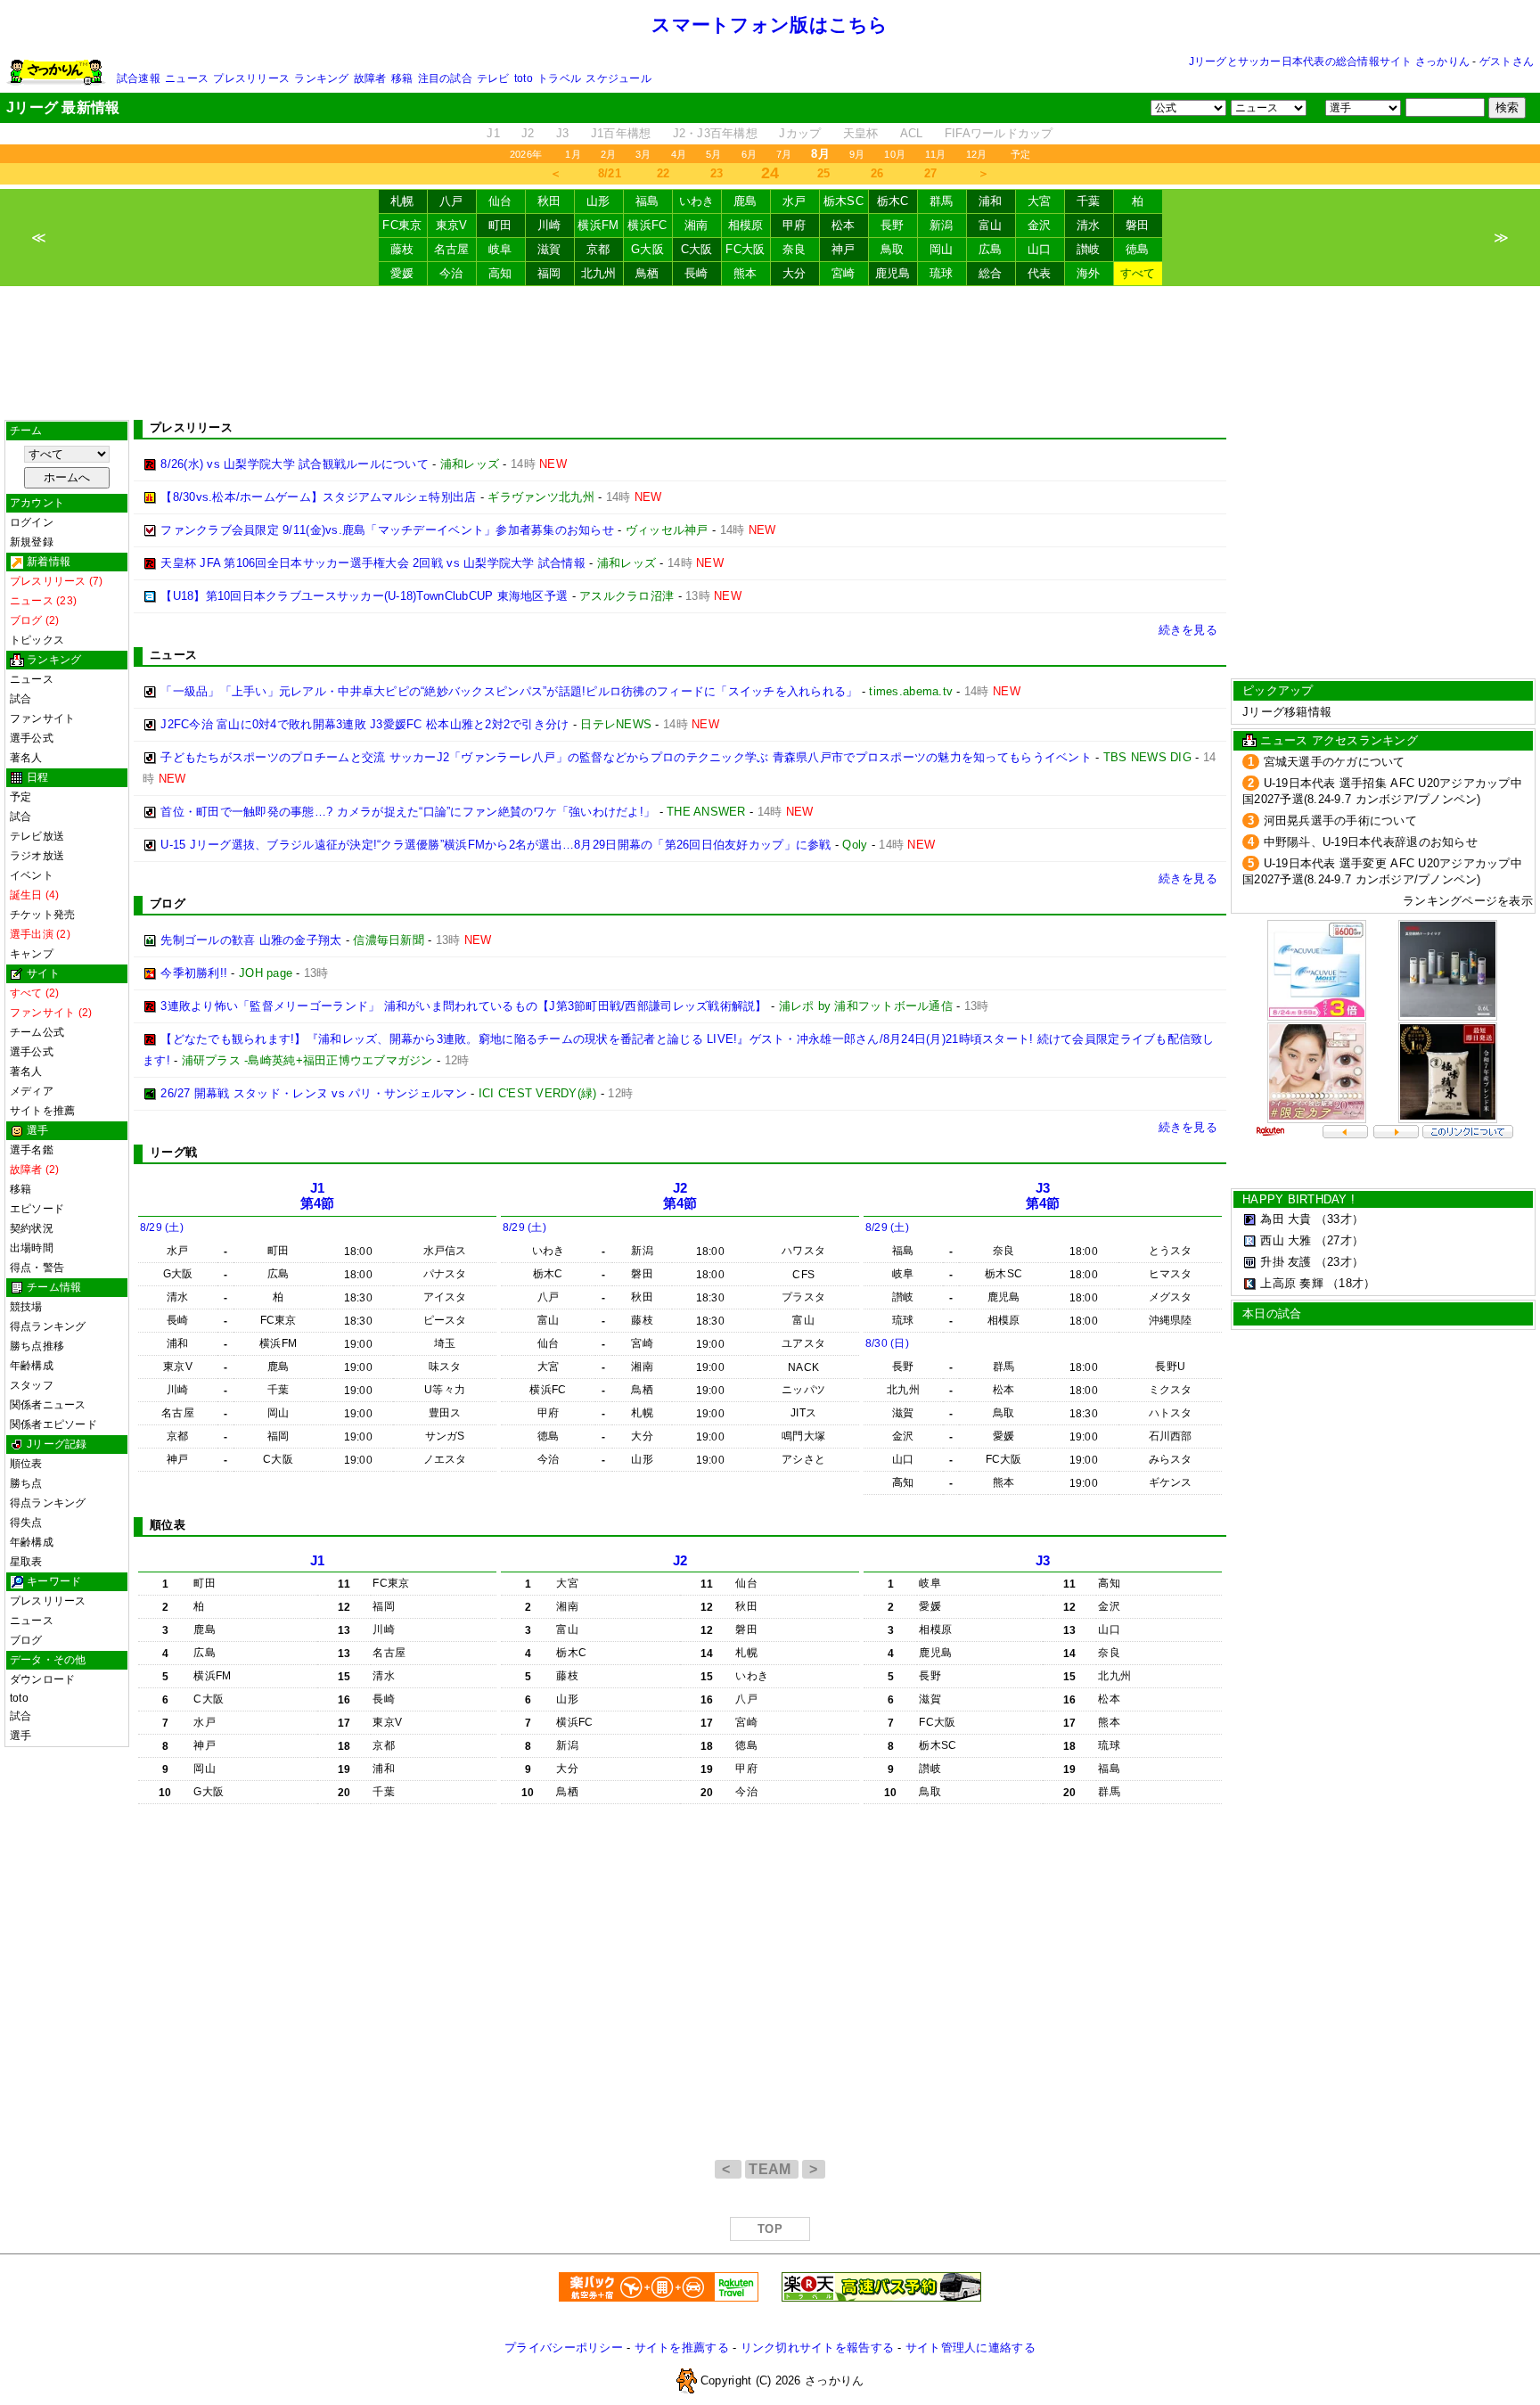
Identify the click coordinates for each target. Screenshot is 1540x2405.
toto (524, 78)
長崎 (696, 273)
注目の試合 (445, 78)
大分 (795, 273)
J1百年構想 (621, 133)
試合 (20, 699)
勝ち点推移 (37, 1346)
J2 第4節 (680, 1196)
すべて (1138, 273)
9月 (857, 154)
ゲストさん (1507, 62)
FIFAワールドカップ (999, 133)
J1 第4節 (318, 1196)
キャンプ (32, 954)
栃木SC (844, 201)
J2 (528, 133)
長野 (893, 225)
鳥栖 (647, 273)
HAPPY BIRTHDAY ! (1298, 1199)
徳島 (1138, 249)
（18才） (1351, 1283)
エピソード (37, 1209)
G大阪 (647, 249)
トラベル (559, 78)
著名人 (26, 758)
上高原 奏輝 (1292, 1283)
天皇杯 (861, 133)
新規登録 (32, 542)
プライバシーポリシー (564, 2348)
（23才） (1339, 1262)
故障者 (370, 78)
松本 (844, 225)
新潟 (942, 225)
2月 (608, 154)
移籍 (402, 78)
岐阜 (500, 249)
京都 (598, 249)
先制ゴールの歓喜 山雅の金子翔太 (251, 940)
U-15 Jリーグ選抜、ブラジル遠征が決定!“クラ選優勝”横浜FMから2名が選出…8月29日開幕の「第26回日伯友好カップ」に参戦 (496, 845)
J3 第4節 (1043, 1196)
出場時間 (32, 1248)
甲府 (795, 225)
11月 (936, 154)
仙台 (500, 201)
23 (717, 173)
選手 (20, 1736)
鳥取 (893, 249)
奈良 (795, 249)
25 (824, 173)
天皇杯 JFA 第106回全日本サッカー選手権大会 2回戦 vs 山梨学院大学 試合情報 (373, 563)
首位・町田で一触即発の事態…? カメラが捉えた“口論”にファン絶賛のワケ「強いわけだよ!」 (408, 812)
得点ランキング (48, 1326)
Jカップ (800, 133)
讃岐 (1089, 249)
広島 (991, 249)
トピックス (37, 640)
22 (664, 173)
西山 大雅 (1286, 1240)
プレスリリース (251, 78)
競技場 (26, 1307)
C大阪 (697, 249)
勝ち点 (26, 1483)
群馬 (942, 201)
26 (877, 173)
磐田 (1138, 225)
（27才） (1339, 1240)
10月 (895, 154)
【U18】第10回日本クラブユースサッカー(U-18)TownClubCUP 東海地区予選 (364, 596)
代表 (1040, 273)
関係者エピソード (53, 1424)
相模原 (746, 225)
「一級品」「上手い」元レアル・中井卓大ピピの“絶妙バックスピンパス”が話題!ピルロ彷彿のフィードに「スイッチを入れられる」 (509, 691)
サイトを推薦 (42, 1111)
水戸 (795, 201)
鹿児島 (893, 273)
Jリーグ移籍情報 (1287, 712)
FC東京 (402, 225)
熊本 (745, 273)
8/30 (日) (887, 1343)
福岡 (549, 273)
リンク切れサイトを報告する (817, 2348)
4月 (679, 154)
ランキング (321, 78)
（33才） (1339, 1219)
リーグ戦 (173, 1152)
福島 (647, 201)
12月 (977, 154)
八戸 (451, 201)
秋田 (549, 201)
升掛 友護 (1286, 1262)
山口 (1040, 249)
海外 (1089, 273)
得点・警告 (37, 1268)
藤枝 (402, 249)
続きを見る (1188, 630)
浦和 (991, 201)
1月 (573, 154)
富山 (991, 225)
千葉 (1089, 201)
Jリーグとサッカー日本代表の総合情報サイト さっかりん (1329, 62)
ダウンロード (42, 1679)
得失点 (26, 1523)
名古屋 (452, 249)
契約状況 (32, 1228)
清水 (1089, 225)
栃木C (893, 201)
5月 (713, 154)
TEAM (772, 2169)
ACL (912, 133)
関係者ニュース (48, 1405)
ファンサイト (42, 718)
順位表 (26, 1464)
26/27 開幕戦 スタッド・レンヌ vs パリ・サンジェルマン (314, 1093)
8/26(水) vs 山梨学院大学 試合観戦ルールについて (295, 464)
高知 (500, 273)
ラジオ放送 (37, 856)
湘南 (696, 225)
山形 (598, 201)
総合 (991, 273)
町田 (500, 225)
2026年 (526, 154)
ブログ (26, 1640)
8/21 (610, 173)
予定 (1020, 154)
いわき (697, 201)
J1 (493, 133)
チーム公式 (37, 1032)
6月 (749, 154)
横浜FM (598, 225)
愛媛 (402, 273)
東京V (452, 225)
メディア (32, 1091)
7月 (784, 154)
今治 (451, 273)
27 (931, 173)
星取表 (26, 1562)
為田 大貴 (1286, 1219)
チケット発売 (42, 915)
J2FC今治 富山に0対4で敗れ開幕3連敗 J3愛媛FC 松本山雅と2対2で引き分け (365, 724)
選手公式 (32, 738)
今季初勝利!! (194, 973)
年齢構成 (32, 1366)
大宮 (1040, 201)
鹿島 (745, 201)
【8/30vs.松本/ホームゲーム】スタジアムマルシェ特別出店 (318, 497)
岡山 (942, 249)
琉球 (942, 273)
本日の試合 (1272, 1313)
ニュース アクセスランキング (1339, 740)
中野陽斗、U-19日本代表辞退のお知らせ (1371, 842)
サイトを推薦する (682, 2348)
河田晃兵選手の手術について (1340, 821)
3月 (643, 154)
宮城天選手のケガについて (1335, 762)
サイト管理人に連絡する (971, 2348)
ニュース (187, 78)
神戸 (844, 249)
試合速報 (139, 78)
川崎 (549, 225)
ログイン (32, 522)
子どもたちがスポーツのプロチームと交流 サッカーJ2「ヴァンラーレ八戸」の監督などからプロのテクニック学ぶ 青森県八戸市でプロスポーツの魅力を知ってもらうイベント (626, 757)
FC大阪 (745, 249)
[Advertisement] (770, 353)
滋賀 (549, 249)
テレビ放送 (37, 836)
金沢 (1040, 225)
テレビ (493, 78)
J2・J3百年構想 (715, 133)
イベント (32, 875)
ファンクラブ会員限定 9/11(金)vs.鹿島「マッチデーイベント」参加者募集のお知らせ (387, 530)
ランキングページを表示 (1468, 901)
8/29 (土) (162, 1227)
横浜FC (647, 225)
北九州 (599, 273)
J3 (563, 133)
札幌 (402, 201)
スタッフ (32, 1385)
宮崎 (844, 273)
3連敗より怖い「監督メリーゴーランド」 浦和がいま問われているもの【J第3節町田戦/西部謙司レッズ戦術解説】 (463, 1006)
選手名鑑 (32, 1150)
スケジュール (618, 78)
